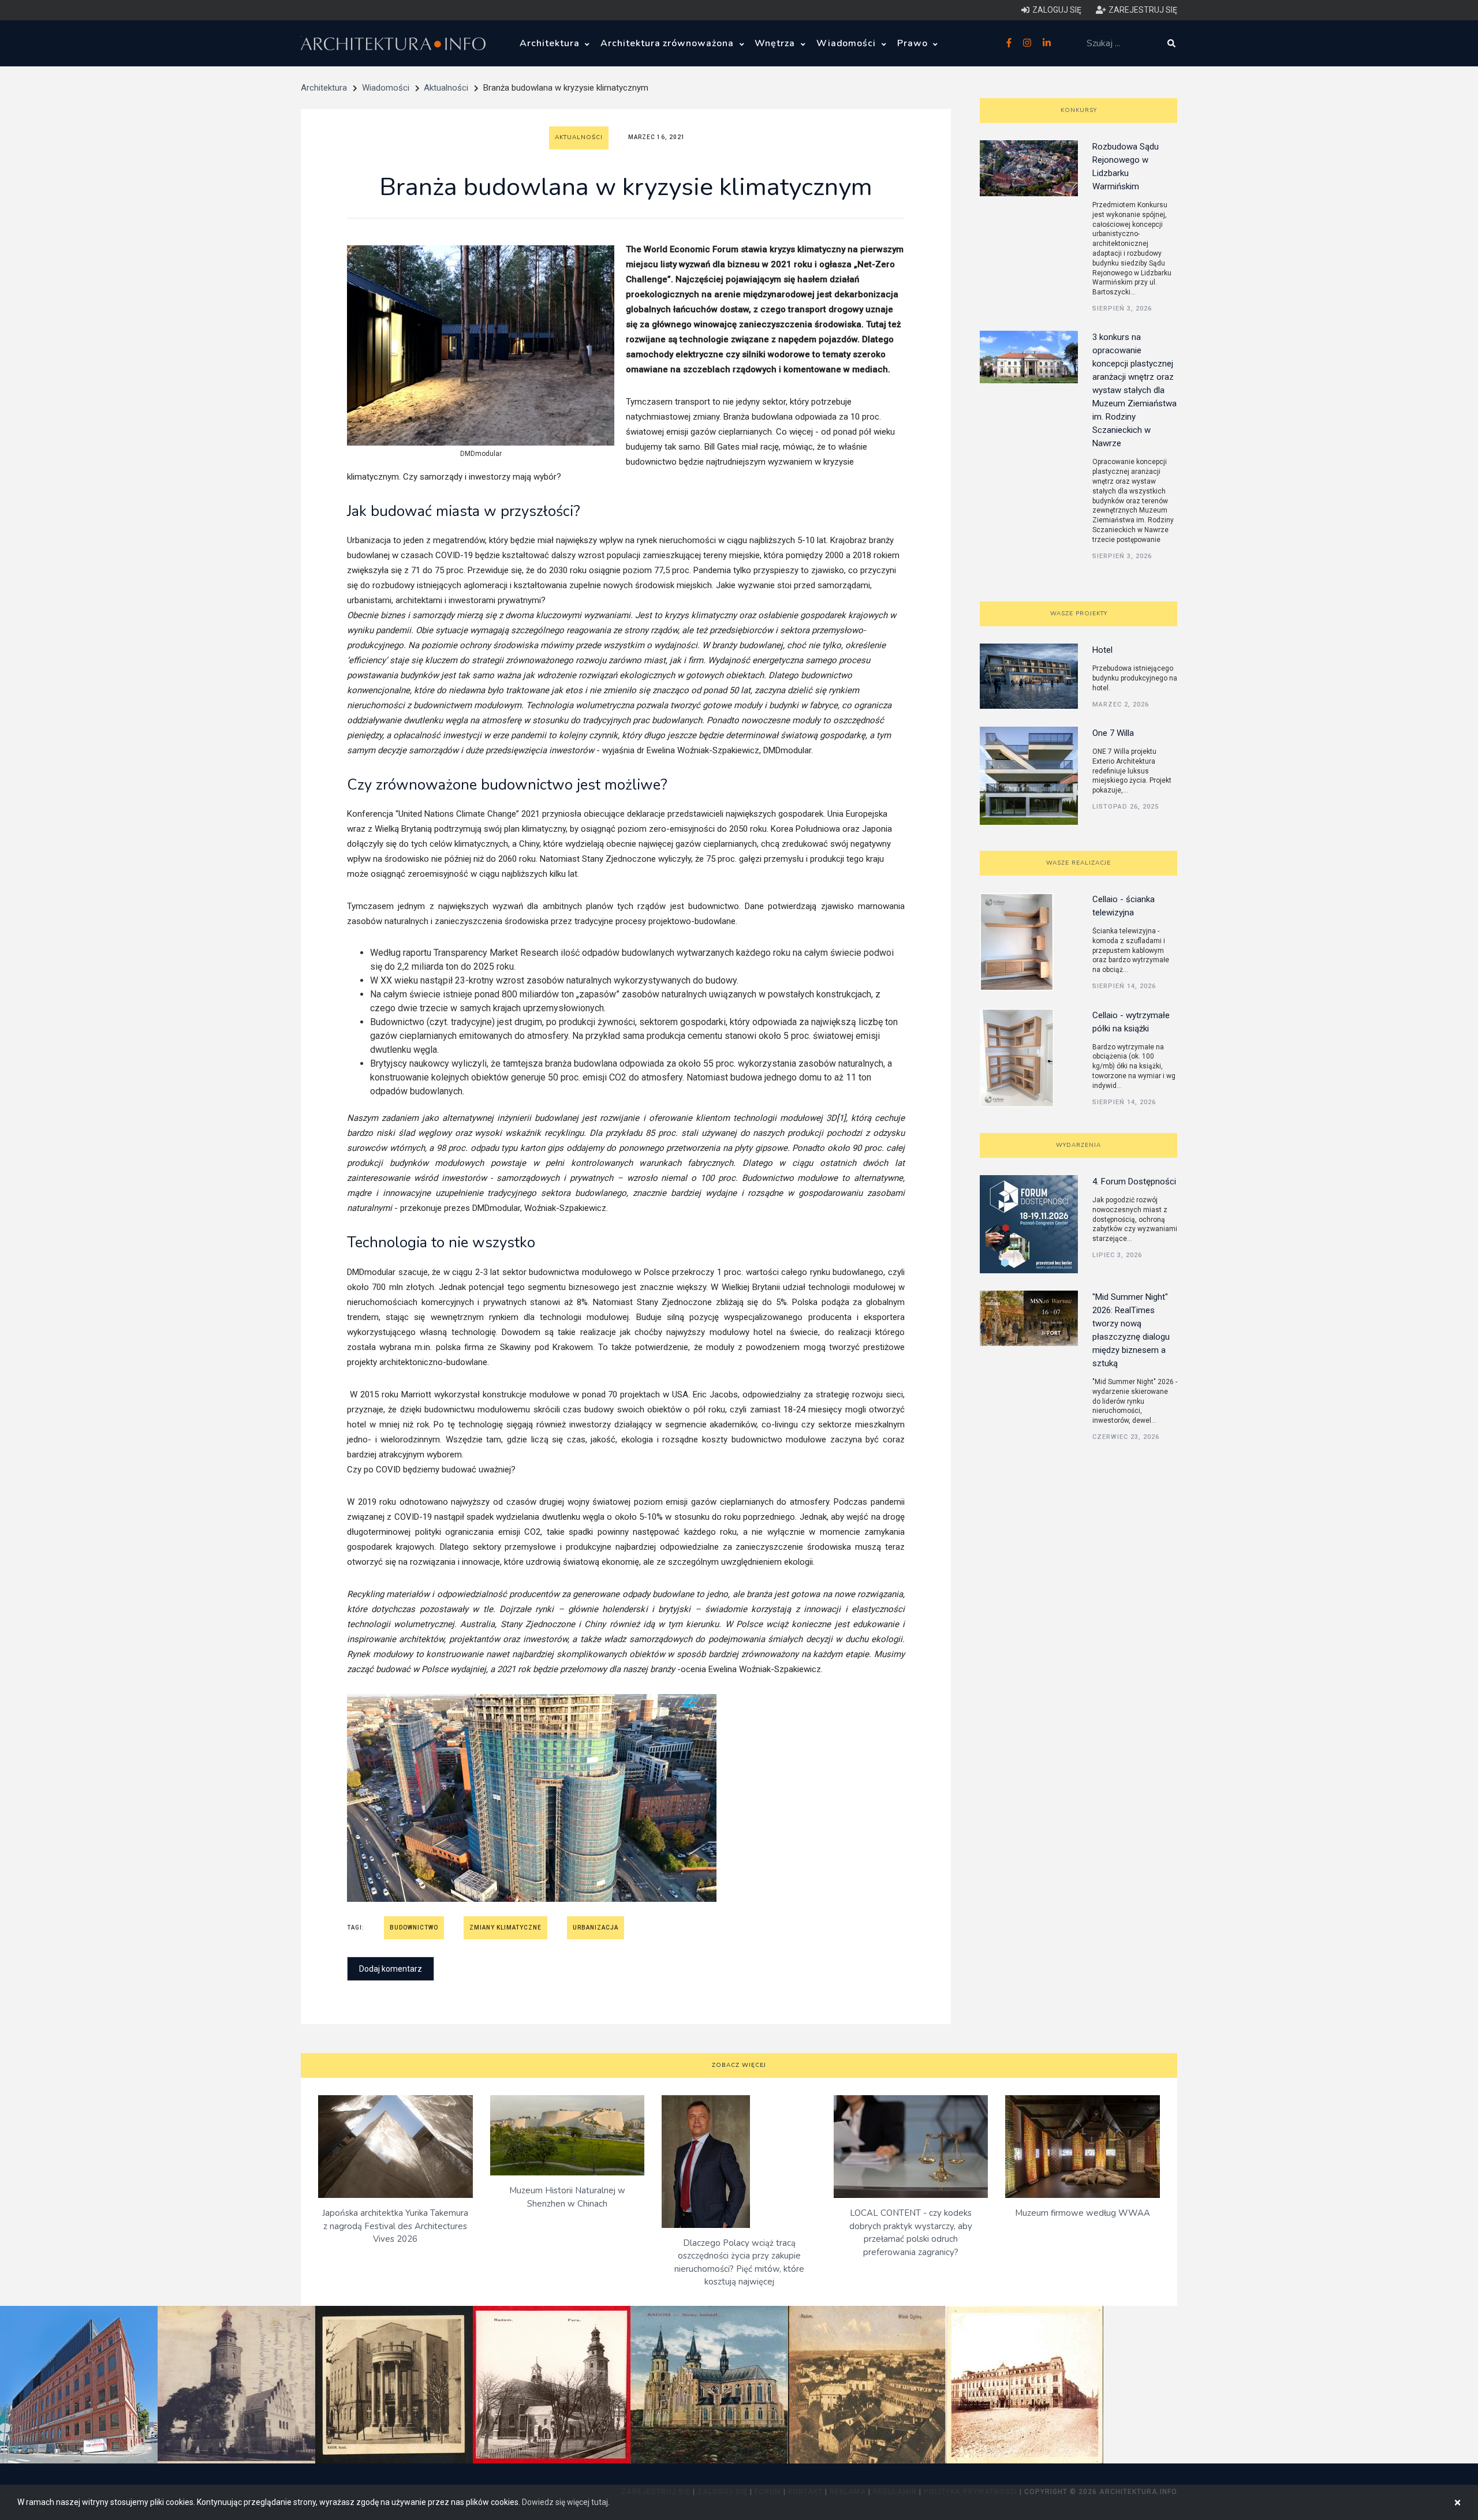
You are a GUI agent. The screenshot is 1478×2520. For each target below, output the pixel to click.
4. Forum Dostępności (1134, 1182)
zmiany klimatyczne (505, 1928)
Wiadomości (848, 43)
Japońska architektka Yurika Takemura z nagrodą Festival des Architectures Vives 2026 (395, 2226)
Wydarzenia (1078, 1145)
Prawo (914, 43)
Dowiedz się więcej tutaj (565, 2502)
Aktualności (446, 88)
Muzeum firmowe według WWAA (1083, 2213)
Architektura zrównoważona (669, 43)
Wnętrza (776, 43)
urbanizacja (596, 1928)
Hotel (1102, 650)
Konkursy (1079, 110)
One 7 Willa (1113, 733)
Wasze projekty (1079, 614)
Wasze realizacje (1078, 863)
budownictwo (414, 1928)
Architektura (551, 43)
